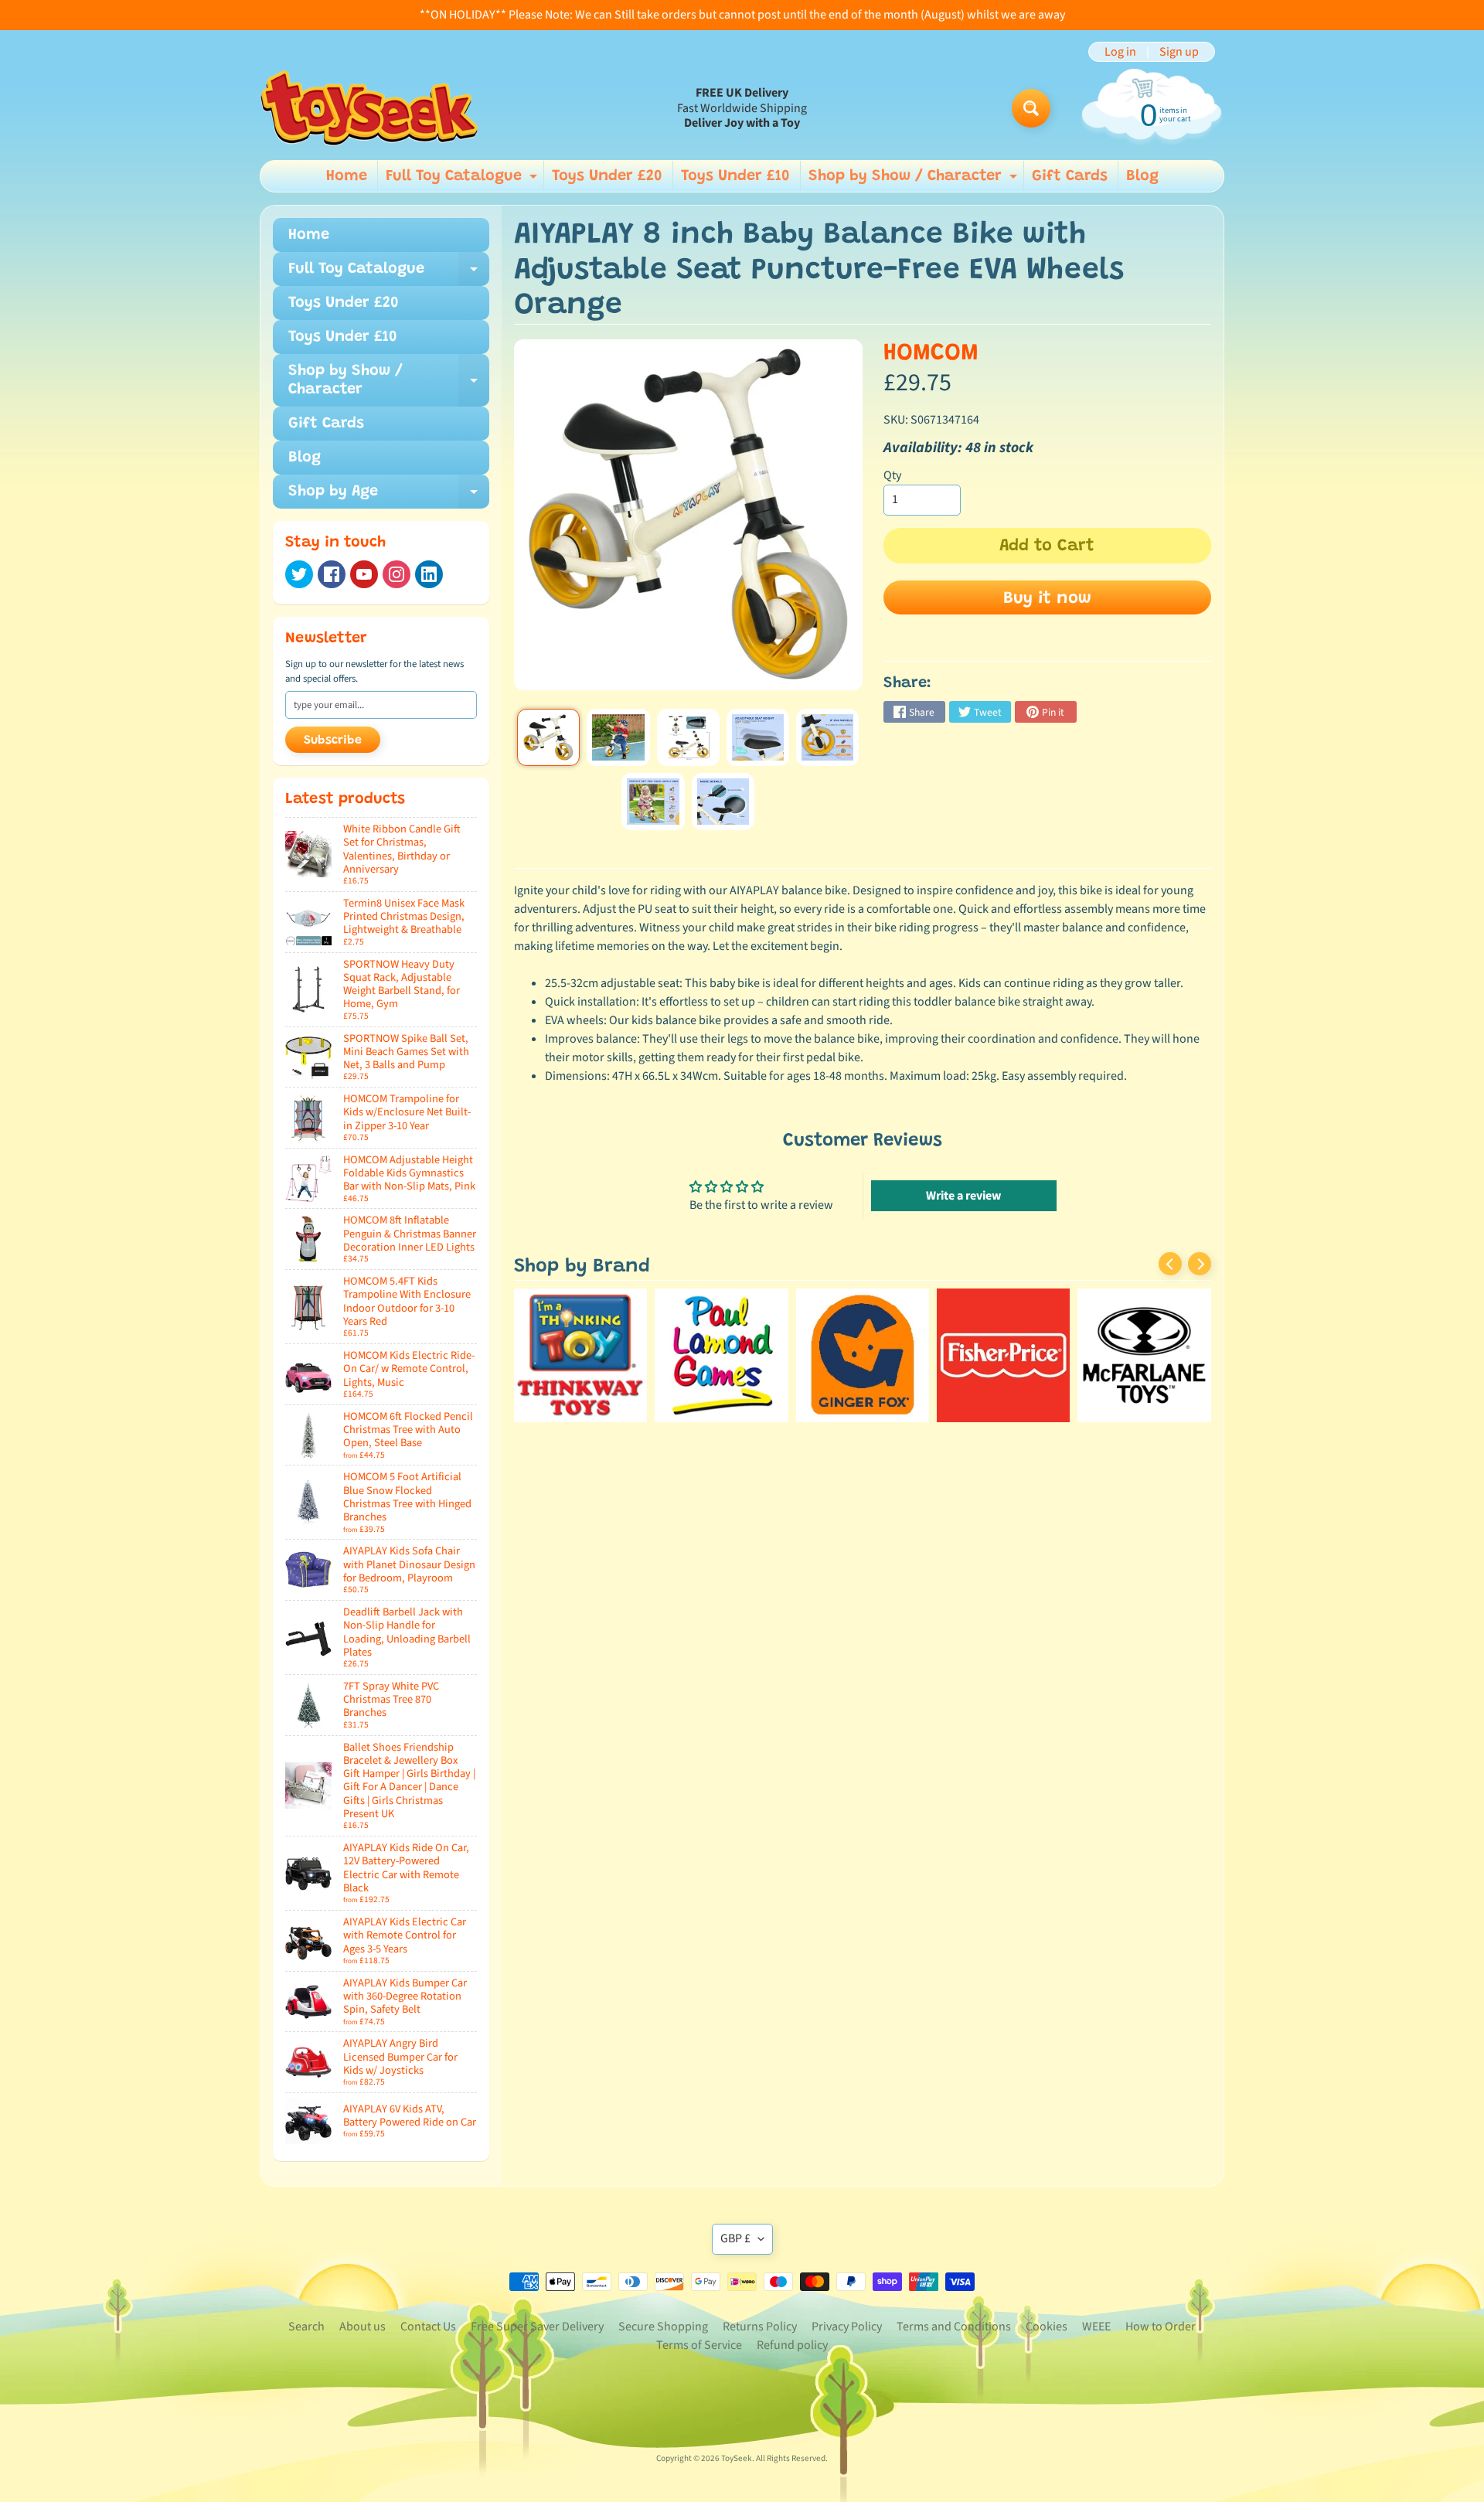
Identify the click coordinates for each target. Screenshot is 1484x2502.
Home (347, 176)
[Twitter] (299, 574)
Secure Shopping (663, 2327)
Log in (1120, 52)
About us (362, 2327)
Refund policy (792, 2345)
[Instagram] (397, 574)
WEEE (1096, 2327)
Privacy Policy (847, 2327)
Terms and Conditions (954, 2327)
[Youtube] (364, 574)
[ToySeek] (369, 108)
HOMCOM (931, 354)
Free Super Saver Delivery (537, 2327)
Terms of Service (699, 2345)
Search (306, 2327)
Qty (892, 475)
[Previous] (1170, 1264)
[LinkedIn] (429, 574)
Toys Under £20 (607, 176)
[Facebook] (332, 574)
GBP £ (735, 2238)
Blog (1142, 176)
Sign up (1179, 52)
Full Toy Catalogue (463, 180)
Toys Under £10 (735, 176)
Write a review (963, 1196)
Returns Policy (760, 2327)
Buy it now (1047, 599)
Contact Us (428, 2327)
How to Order (1161, 2327)
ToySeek (737, 2458)
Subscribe (333, 740)
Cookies (1047, 2327)
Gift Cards (1070, 176)
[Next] (1200, 1264)
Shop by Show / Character (915, 180)
